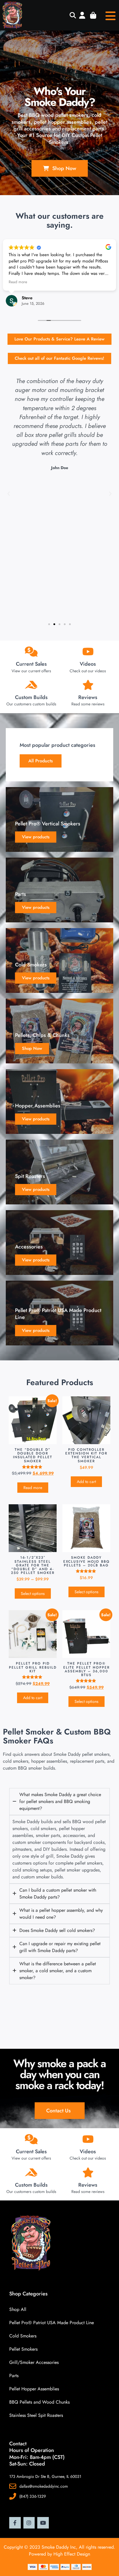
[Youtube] (43, 2523)
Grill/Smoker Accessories (34, 2362)
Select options (33, 1593)
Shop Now (32, 1048)
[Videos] (88, 651)
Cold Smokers (23, 2336)
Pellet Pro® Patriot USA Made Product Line (52, 2323)
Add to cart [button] (86, 1482)
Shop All (18, 2309)
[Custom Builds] (31, 685)
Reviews (88, 697)
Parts (14, 2376)
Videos (88, 664)
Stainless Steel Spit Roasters (36, 2415)
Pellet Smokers (23, 2349)
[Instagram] (29, 2523)
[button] (73, 16)
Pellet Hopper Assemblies (34, 2389)
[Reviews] (88, 685)
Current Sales (31, 664)
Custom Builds (31, 697)
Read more (33, 1488)
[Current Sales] (31, 651)
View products (36, 837)
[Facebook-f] (15, 2523)
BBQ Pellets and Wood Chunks (39, 2402)
